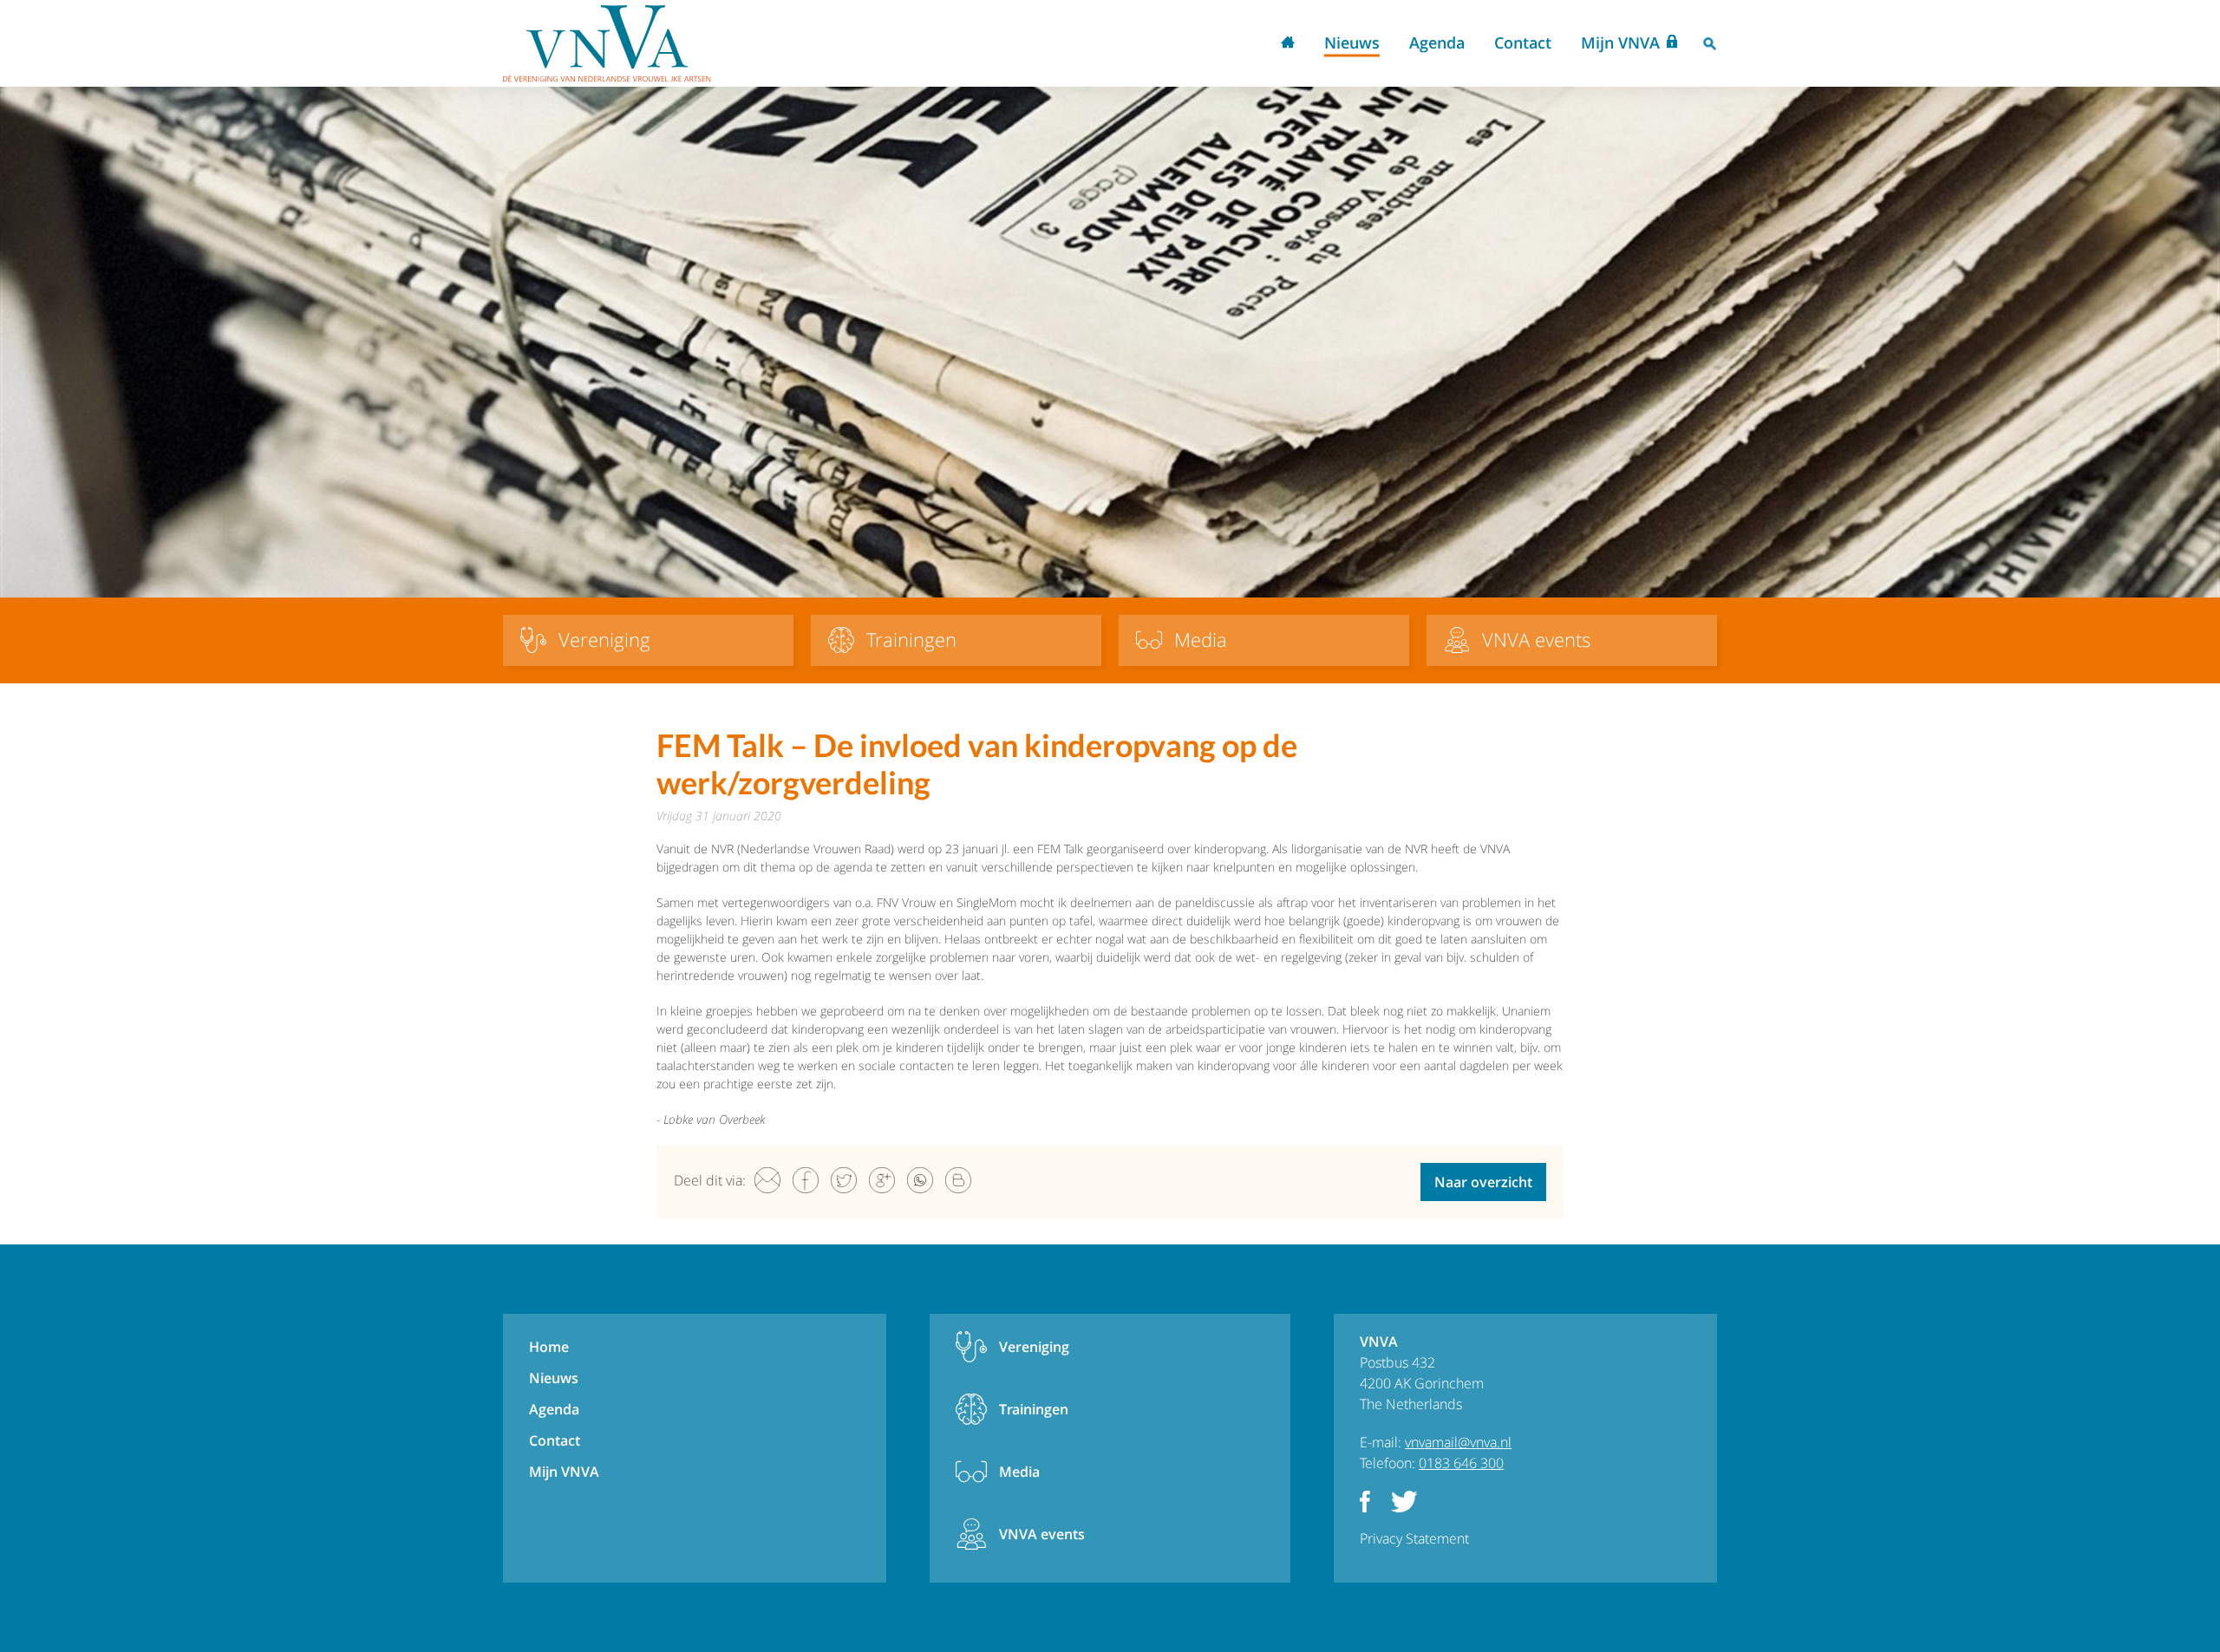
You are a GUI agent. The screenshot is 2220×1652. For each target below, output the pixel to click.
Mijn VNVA (1620, 42)
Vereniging (1034, 1347)
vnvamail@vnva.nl (1458, 1442)
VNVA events (1042, 1534)
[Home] (607, 43)
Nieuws (1352, 42)
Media (1019, 1472)
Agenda (1437, 42)
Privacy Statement (1414, 1538)
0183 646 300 (1461, 1463)
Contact (1523, 42)
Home (1288, 44)
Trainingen (1034, 1409)
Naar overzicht (1483, 1182)
